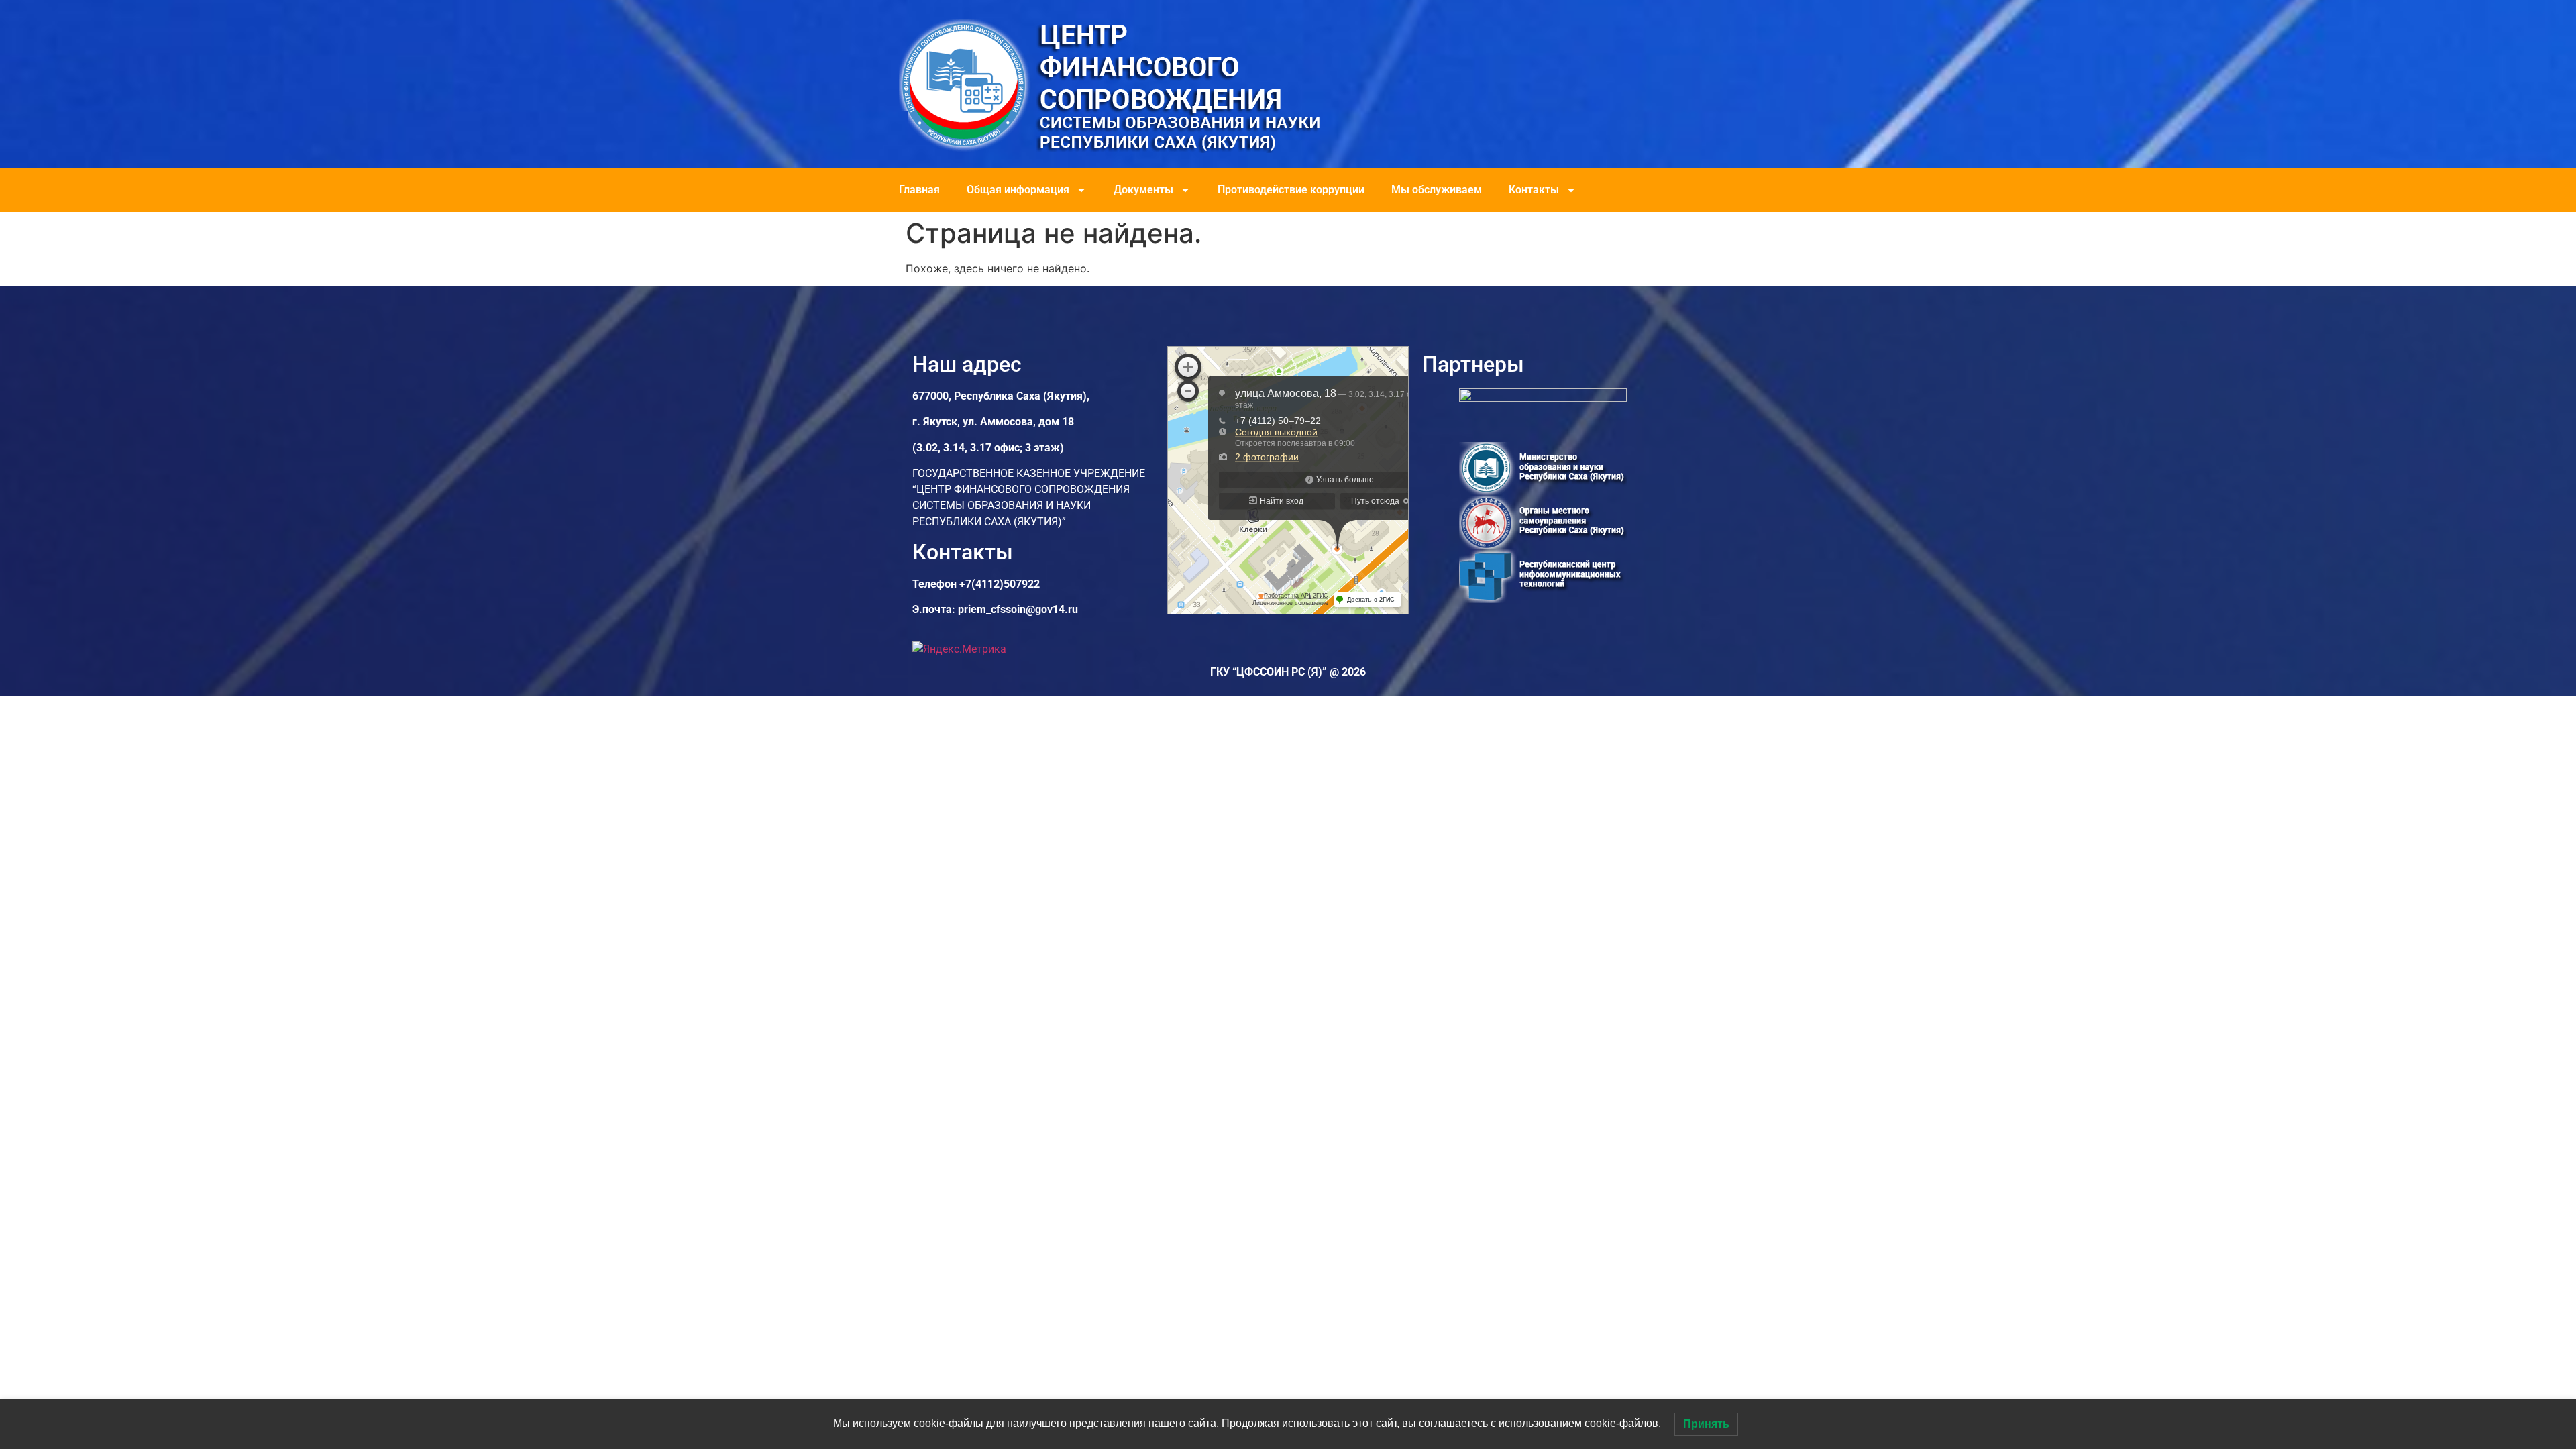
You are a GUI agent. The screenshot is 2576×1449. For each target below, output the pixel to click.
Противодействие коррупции (1291, 190)
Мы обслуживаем (1437, 190)
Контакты (1534, 190)
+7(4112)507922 (1000, 584)
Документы (1143, 190)
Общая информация (1018, 190)
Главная (919, 190)
